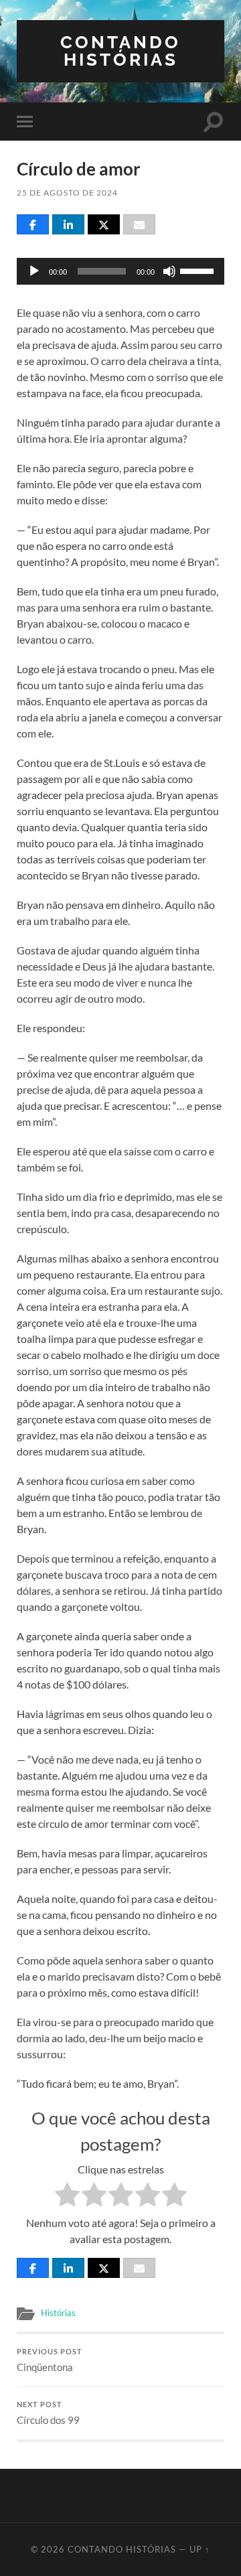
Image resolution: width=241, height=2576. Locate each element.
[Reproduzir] (34, 271)
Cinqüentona (50, 2360)
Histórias (58, 2313)
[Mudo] (169, 271)
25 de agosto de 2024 (67, 193)
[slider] (199, 270)
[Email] (139, 224)
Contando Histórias (120, 51)
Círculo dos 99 (48, 2413)
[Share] (33, 224)
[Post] (104, 224)
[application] (120, 271)
